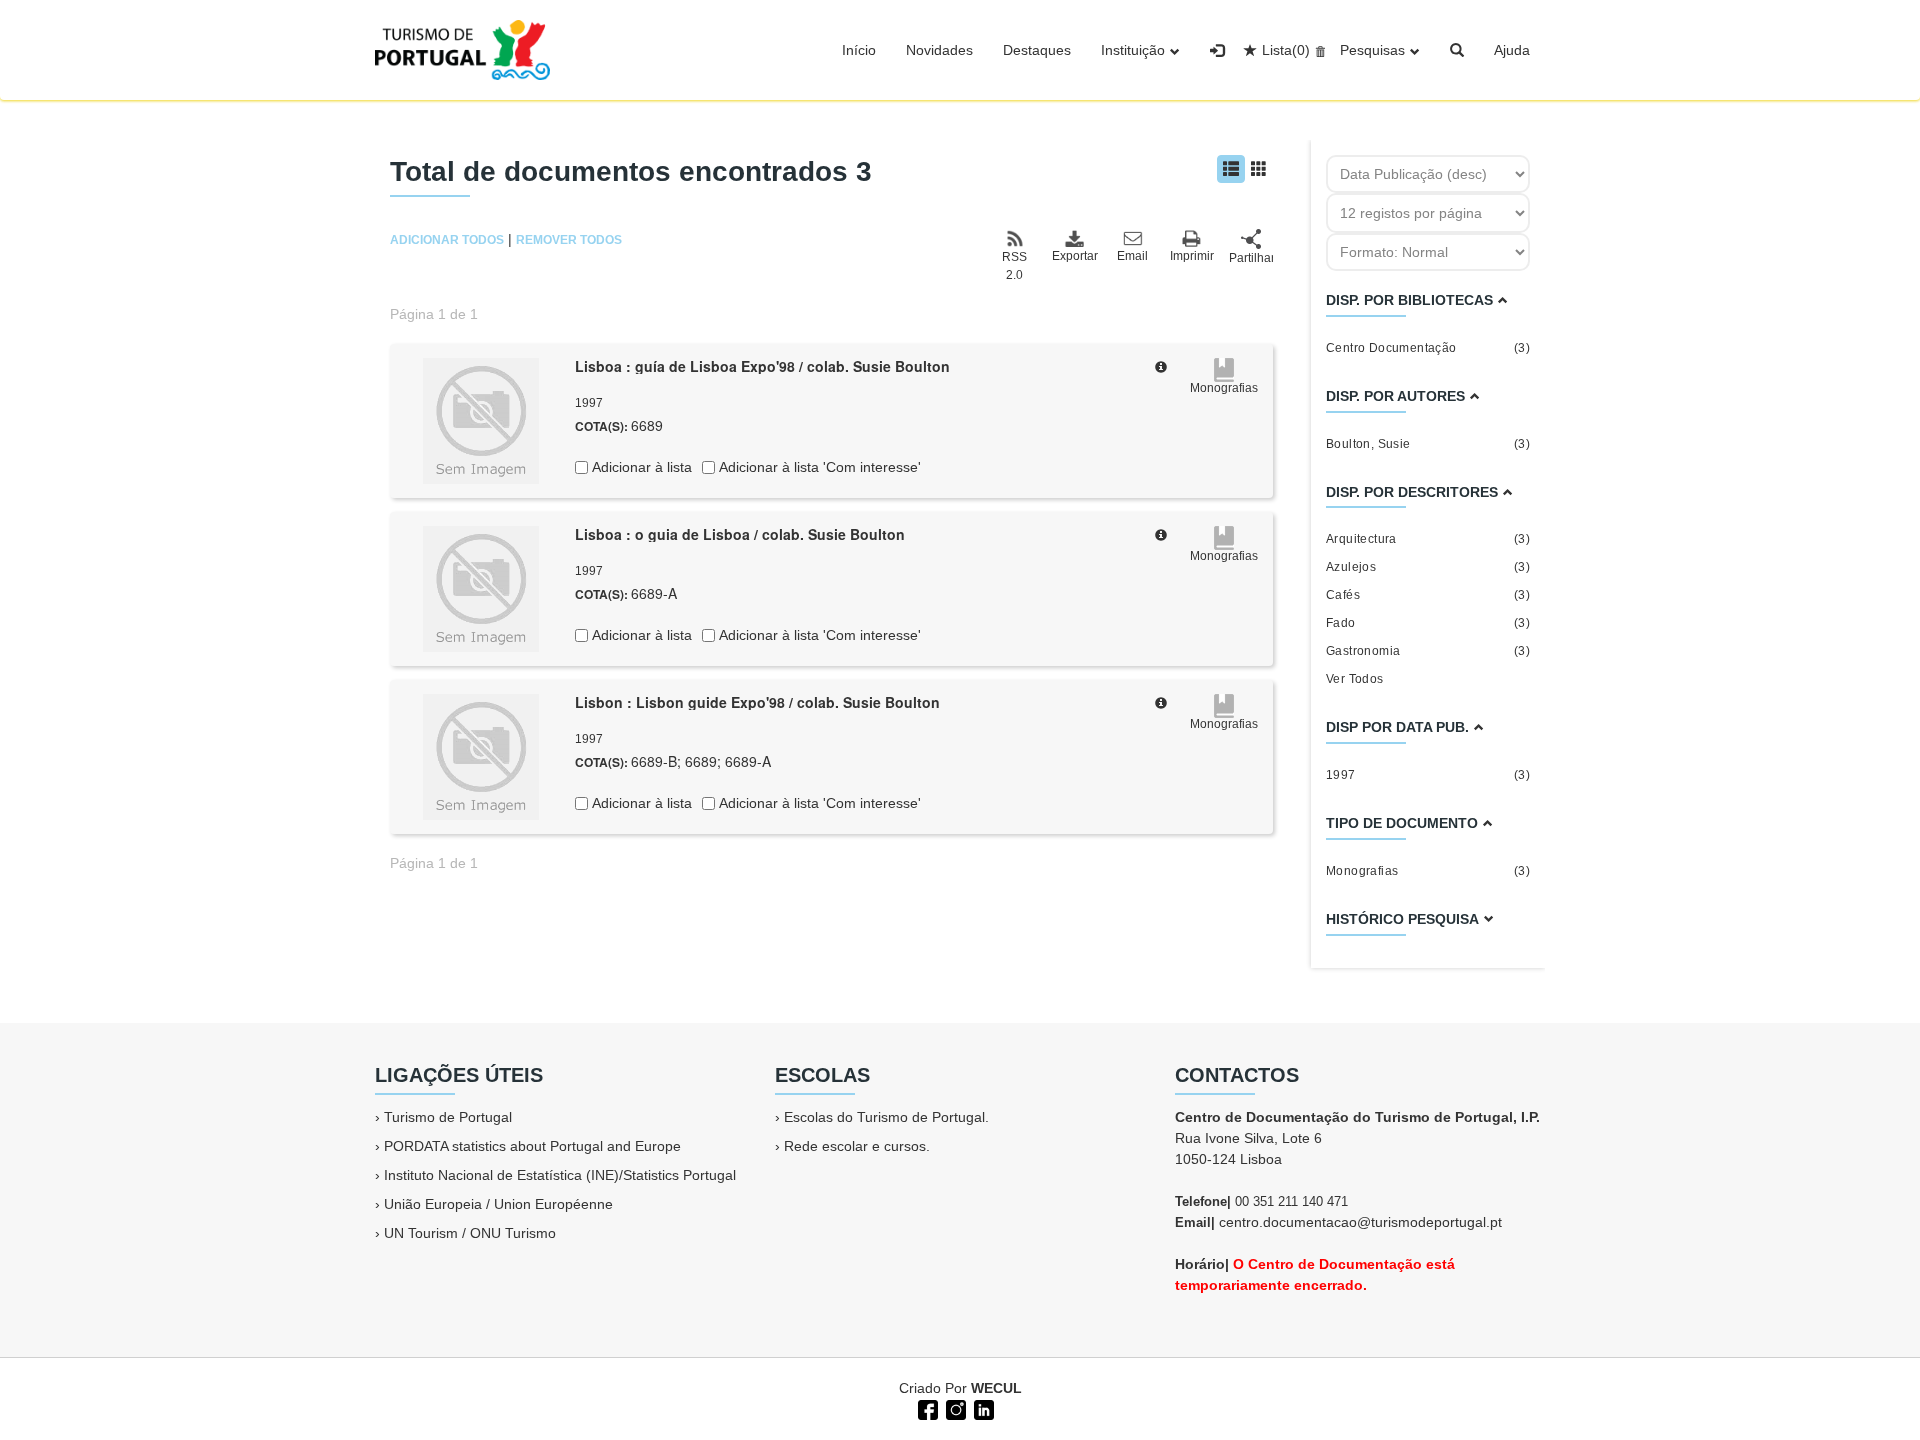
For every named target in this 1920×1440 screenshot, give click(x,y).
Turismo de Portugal (448, 1117)
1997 (1428, 775)
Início (859, 50)
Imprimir (1192, 256)
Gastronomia (1428, 651)
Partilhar (1251, 258)
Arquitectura (1428, 539)
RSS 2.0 (1014, 266)
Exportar (1074, 256)
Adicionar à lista (640, 467)
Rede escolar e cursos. (857, 1146)
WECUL (996, 1388)
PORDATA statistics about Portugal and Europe (532, 1146)
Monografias (1428, 871)
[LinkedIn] (982, 1408)
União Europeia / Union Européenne (498, 1204)
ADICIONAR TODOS (447, 240)
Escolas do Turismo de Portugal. (886, 1117)
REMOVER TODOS (569, 240)
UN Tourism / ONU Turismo (470, 1233)
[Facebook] (926, 1408)
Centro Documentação (1428, 348)
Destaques (1037, 50)
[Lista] (1231, 169)
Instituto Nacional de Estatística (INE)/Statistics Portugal (560, 1175)
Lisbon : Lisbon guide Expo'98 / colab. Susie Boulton (757, 702)
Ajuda (1512, 50)
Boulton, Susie (1428, 444)
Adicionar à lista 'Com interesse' (818, 467)
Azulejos (1428, 567)
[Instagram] (954, 1408)
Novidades (939, 50)
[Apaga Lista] (1317, 50)
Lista (1286, 50)
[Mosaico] (1259, 169)
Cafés (1428, 595)
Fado (1428, 623)
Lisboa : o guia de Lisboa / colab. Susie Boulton (740, 534)
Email (1132, 256)
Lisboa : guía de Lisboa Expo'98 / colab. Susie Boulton (762, 366)
